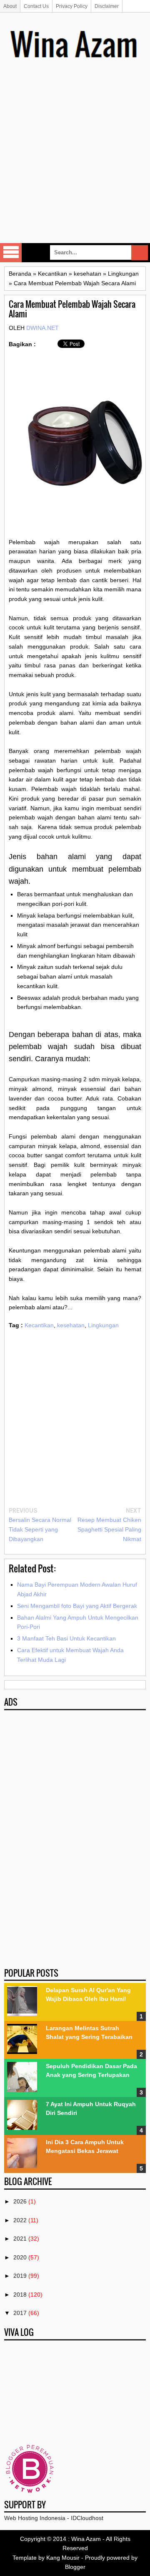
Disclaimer (107, 6)
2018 (20, 2295)
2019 (20, 2276)
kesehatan (71, 1325)
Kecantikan (39, 1325)
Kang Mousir (63, 2558)
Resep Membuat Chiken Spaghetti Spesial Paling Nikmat (109, 1529)
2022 (20, 2220)
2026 (20, 2201)
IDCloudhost (87, 2518)
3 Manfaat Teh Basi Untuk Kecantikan (66, 1638)
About (10, 6)
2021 (20, 2239)
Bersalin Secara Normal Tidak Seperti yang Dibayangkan (40, 1529)
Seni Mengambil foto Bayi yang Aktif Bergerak (77, 1606)
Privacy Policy (72, 6)
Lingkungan (103, 1325)
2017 (20, 2313)
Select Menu (11, 253)
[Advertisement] (75, 163)
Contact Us (36, 6)
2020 (20, 2257)
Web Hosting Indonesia (35, 2518)
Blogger (75, 2567)
